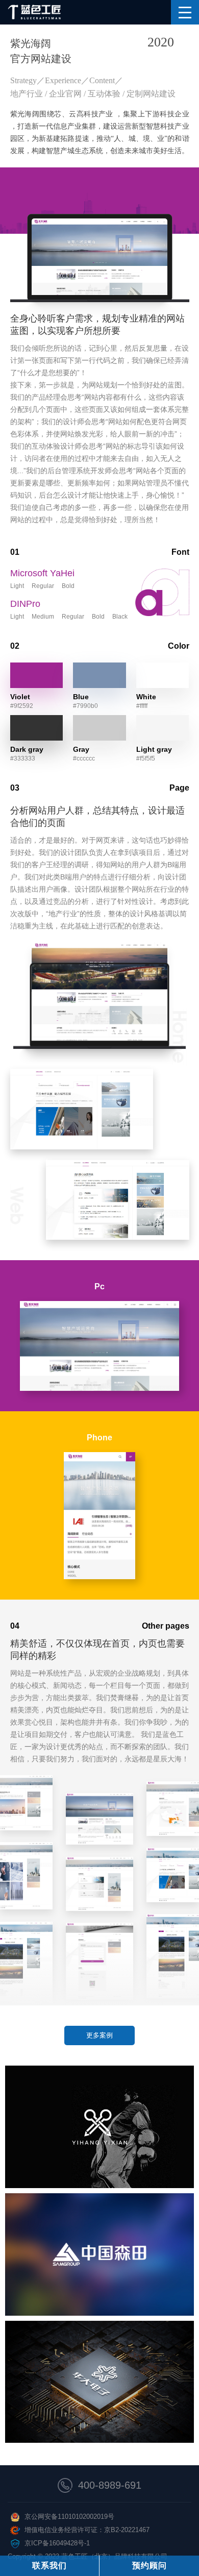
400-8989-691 (110, 2485)
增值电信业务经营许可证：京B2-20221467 (87, 2530)
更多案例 (99, 2035)
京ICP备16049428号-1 (57, 2543)
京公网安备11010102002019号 (69, 2517)
